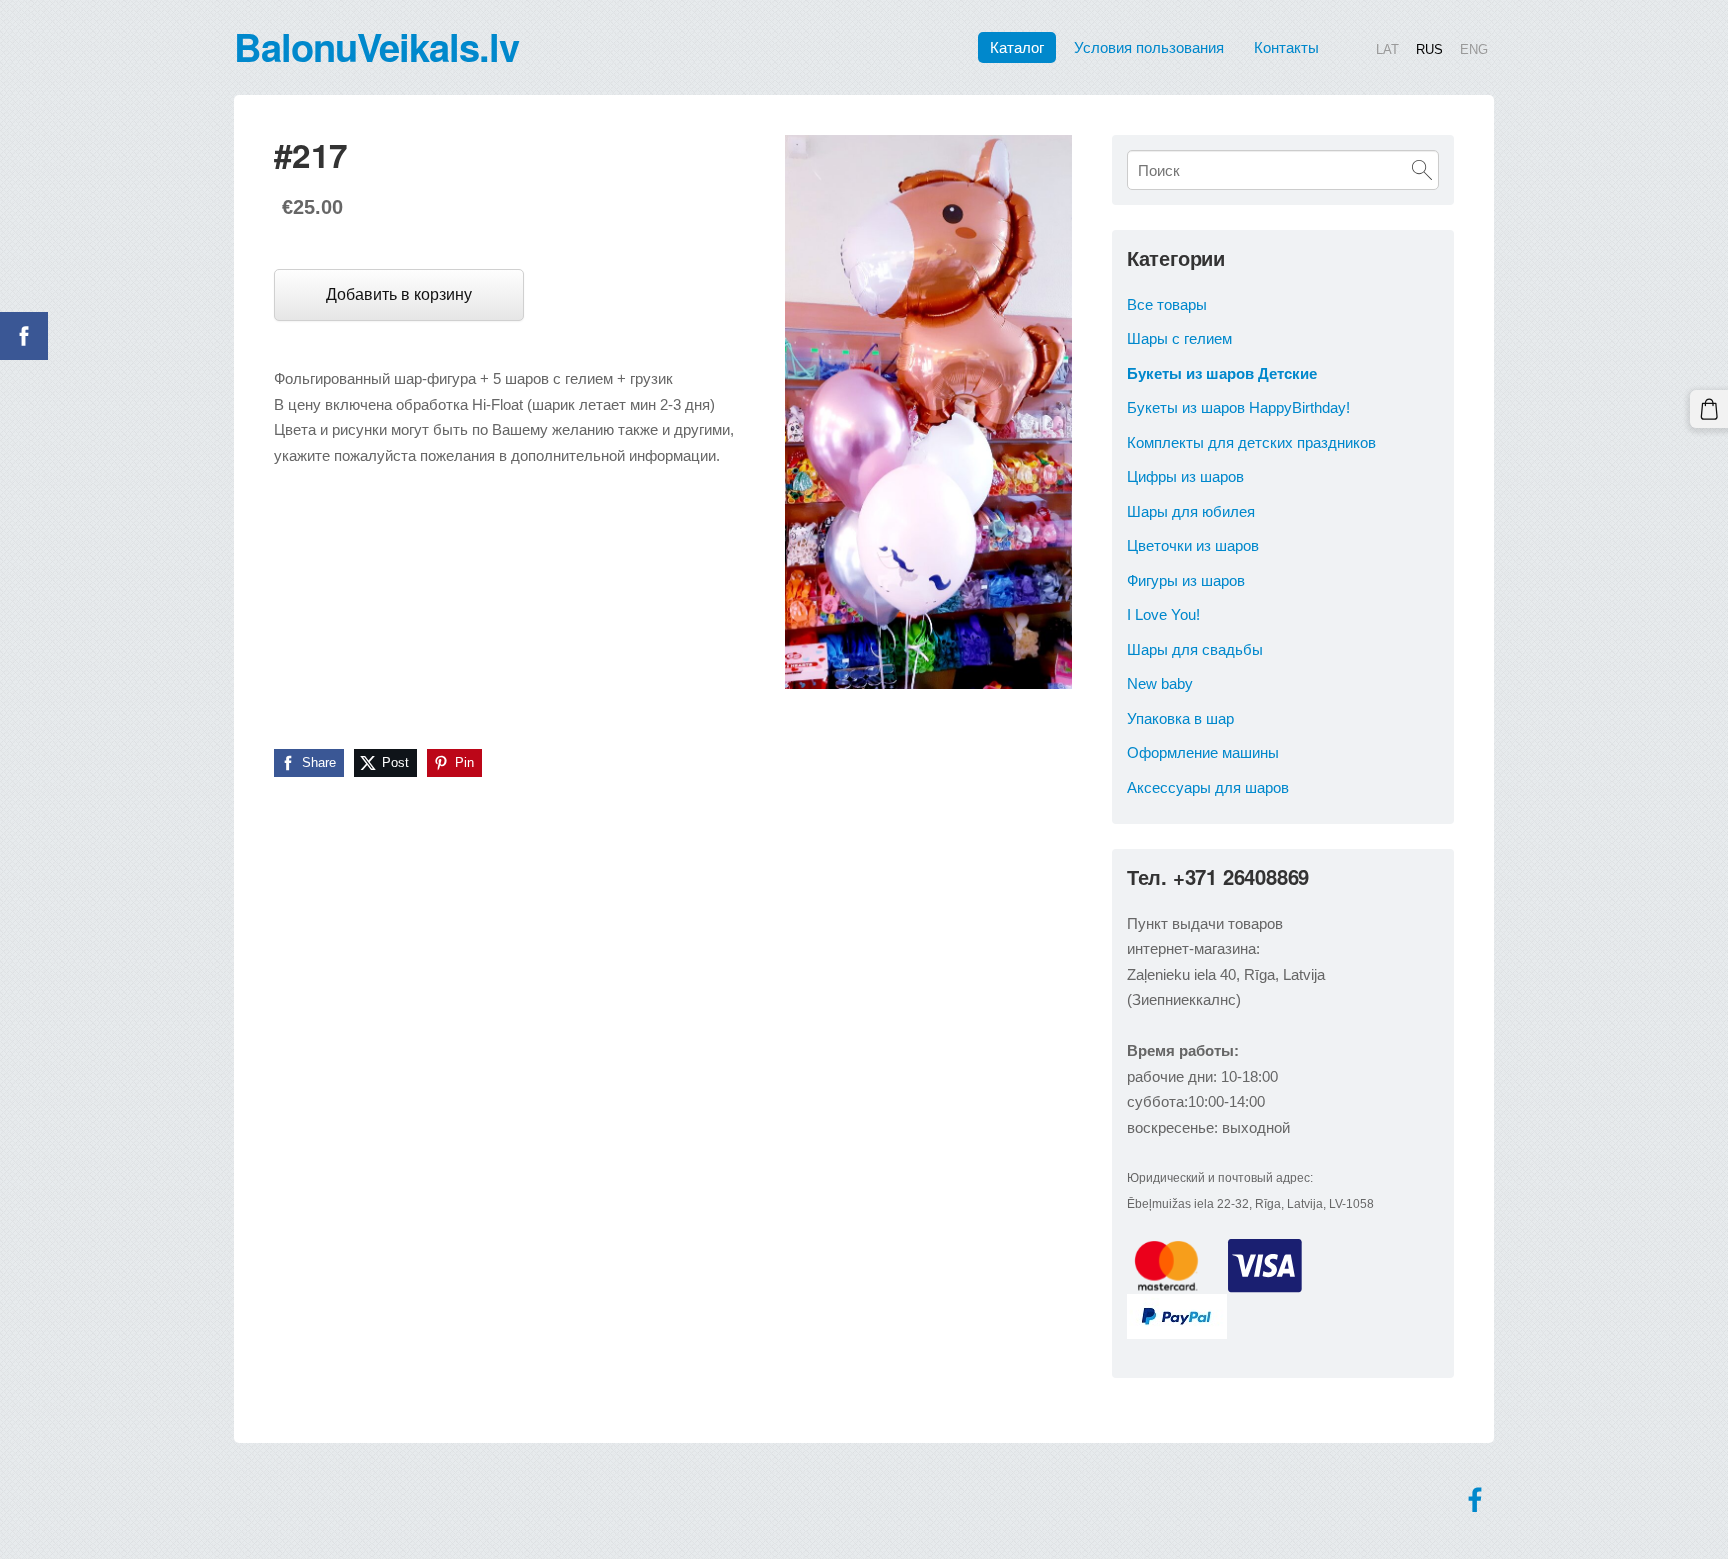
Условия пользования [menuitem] (1149, 47)
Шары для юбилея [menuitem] (1191, 511)
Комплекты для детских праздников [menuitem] (1251, 442)
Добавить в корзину (399, 294)
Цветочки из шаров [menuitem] (1193, 545)
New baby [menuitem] (1160, 683)
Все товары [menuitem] (1167, 304)
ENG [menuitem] (1474, 48)
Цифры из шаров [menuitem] (1185, 476)
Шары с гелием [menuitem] (1179, 338)
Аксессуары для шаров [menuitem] (1208, 787)
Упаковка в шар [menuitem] (1180, 718)
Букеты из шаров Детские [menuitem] (1222, 373)
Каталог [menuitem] (1017, 47)
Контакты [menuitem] (1286, 47)
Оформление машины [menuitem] (1203, 752)
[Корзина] (1709, 409)
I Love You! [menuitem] (1163, 614)
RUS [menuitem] (1429, 48)
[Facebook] (1475, 1500)
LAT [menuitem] (1387, 48)
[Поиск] (1422, 170)
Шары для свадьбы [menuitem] (1195, 649)
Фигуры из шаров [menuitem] (1186, 580)
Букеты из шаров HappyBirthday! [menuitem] (1238, 407)
